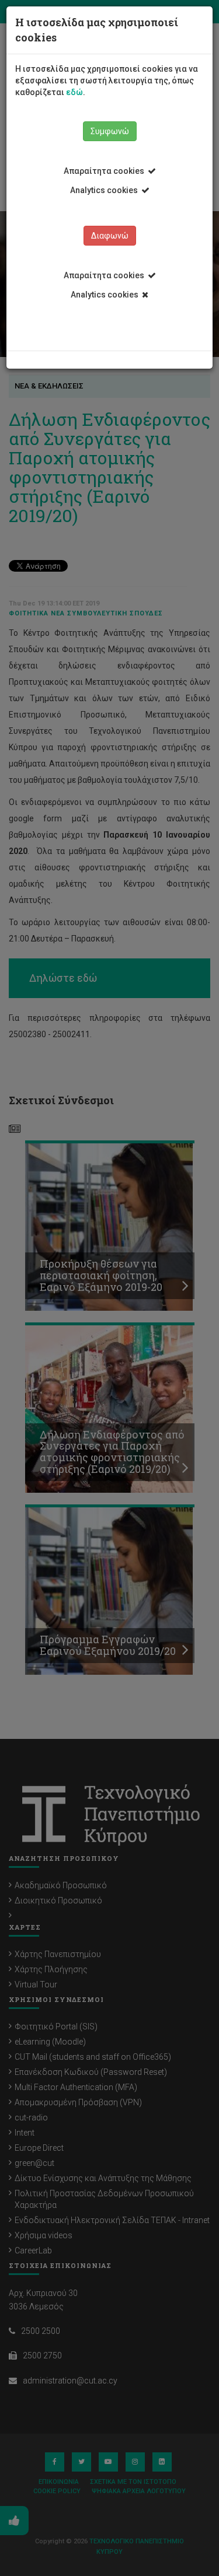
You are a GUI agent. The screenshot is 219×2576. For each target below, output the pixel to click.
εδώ (74, 92)
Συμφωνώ (110, 131)
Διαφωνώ (110, 236)
